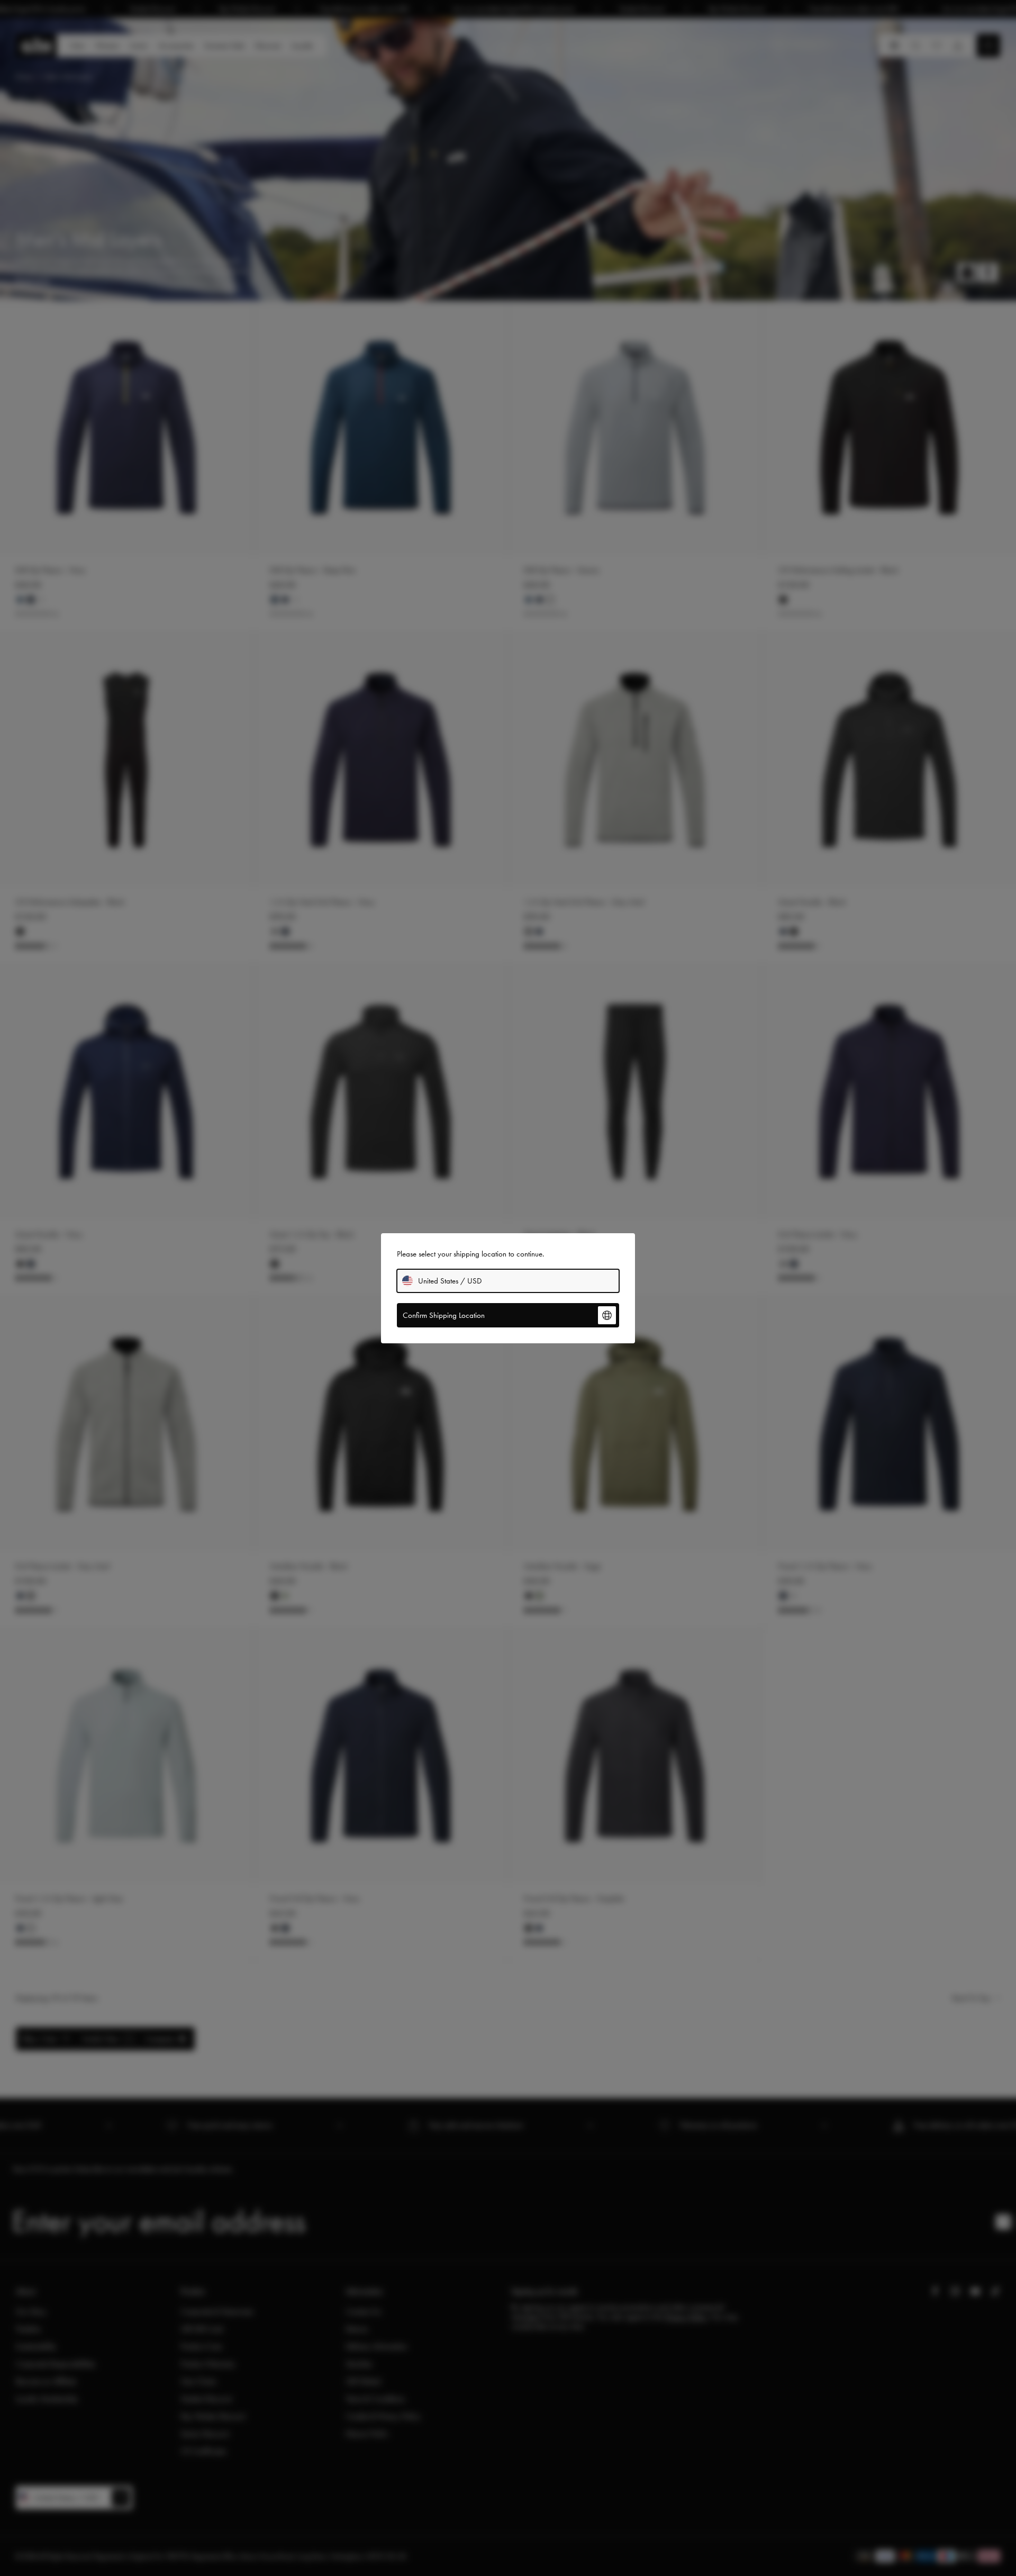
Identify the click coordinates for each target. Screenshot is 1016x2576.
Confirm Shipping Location (444, 1315)
